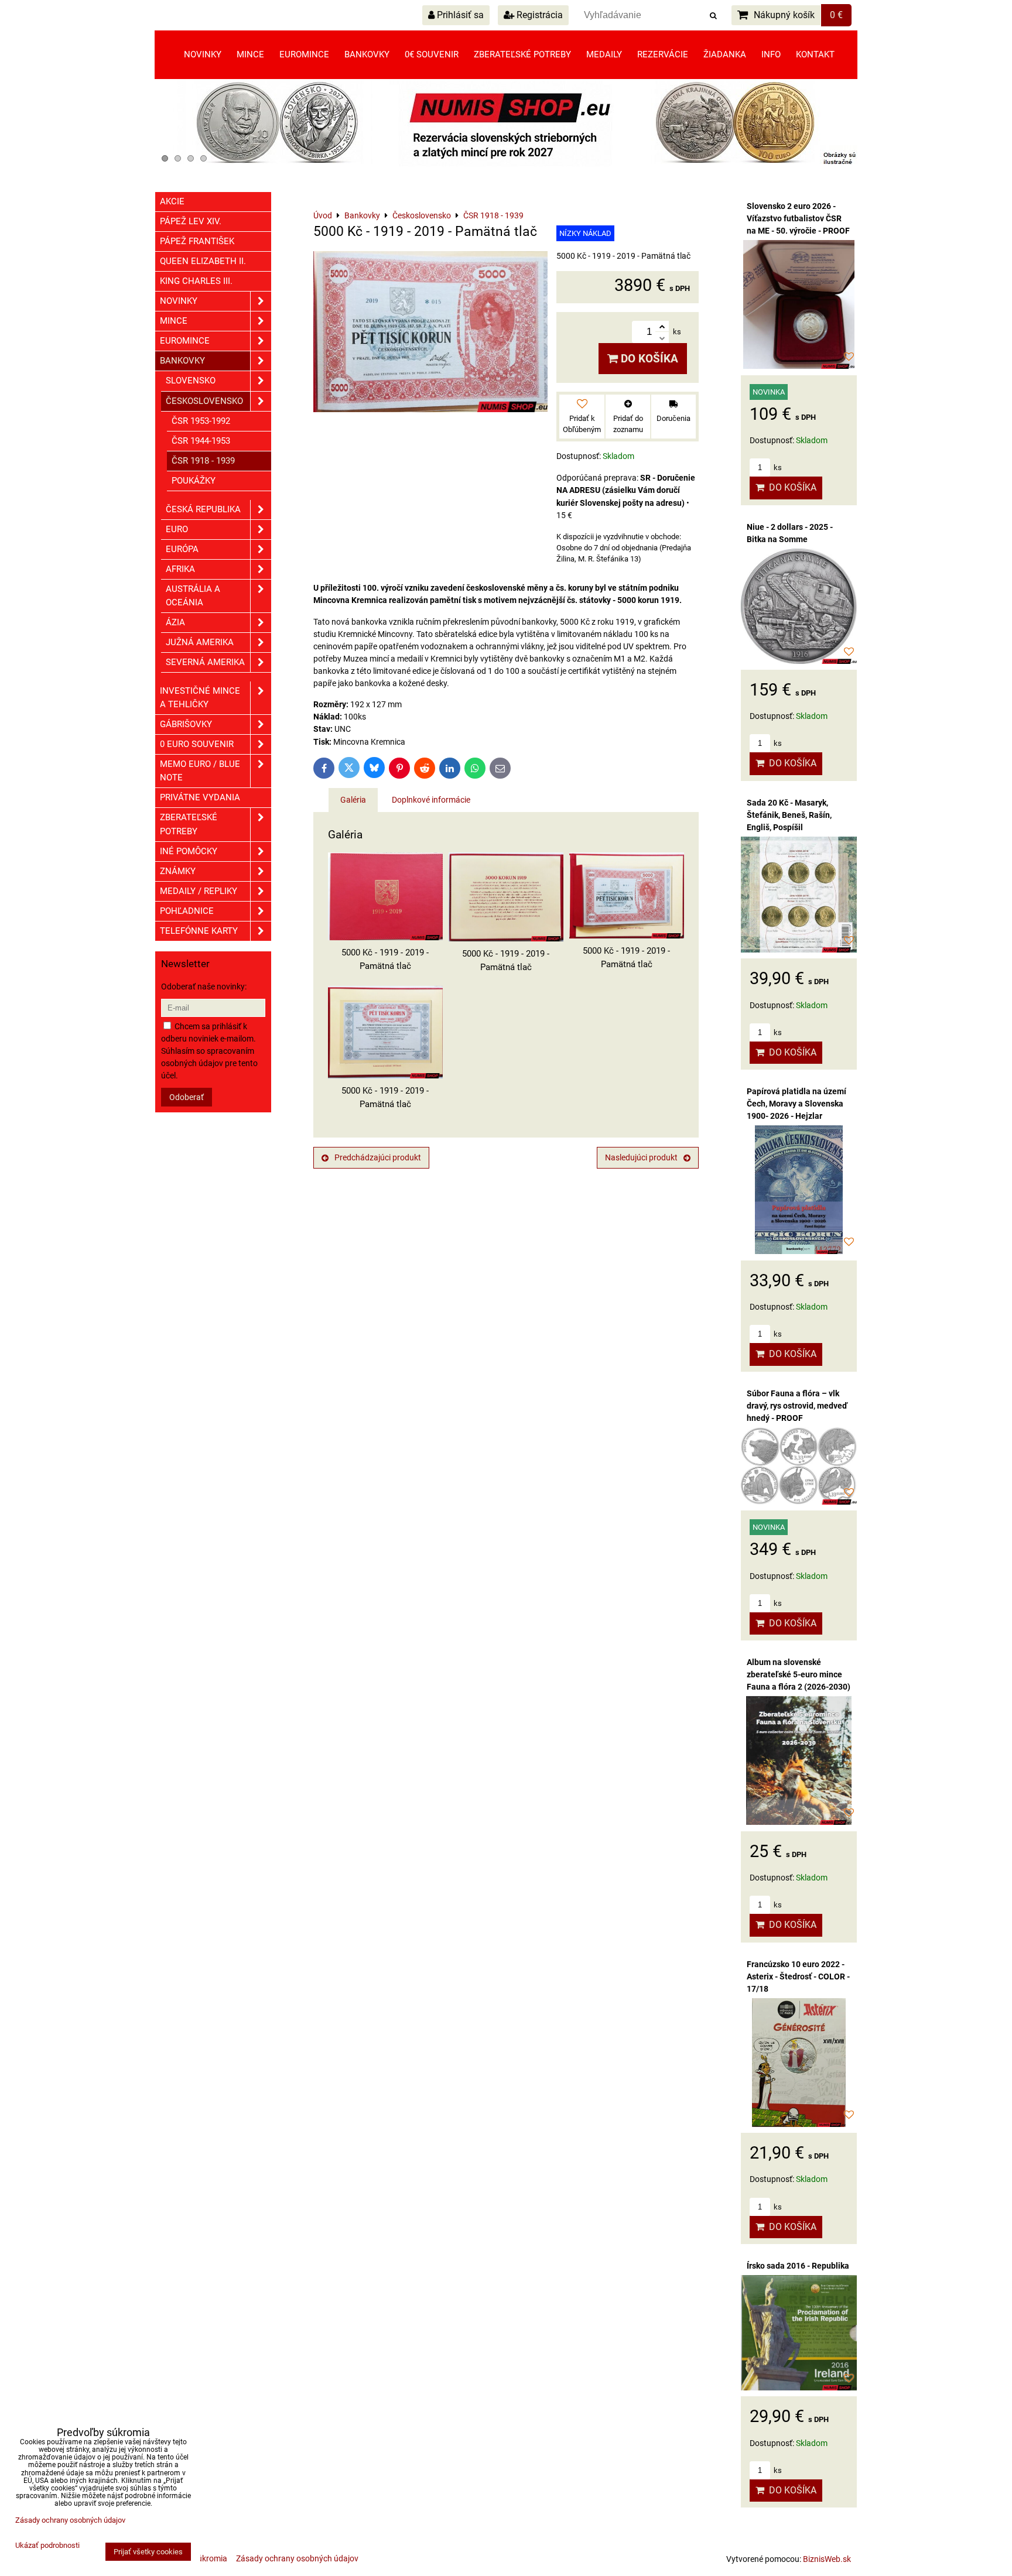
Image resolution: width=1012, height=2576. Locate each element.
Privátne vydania (200, 797)
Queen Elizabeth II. (203, 261)
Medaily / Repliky (199, 891)
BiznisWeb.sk (827, 2559)
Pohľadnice (187, 911)
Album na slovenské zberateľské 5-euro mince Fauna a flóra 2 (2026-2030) (799, 1674)
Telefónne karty (199, 931)
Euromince (304, 54)
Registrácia (539, 15)
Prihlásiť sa (459, 15)
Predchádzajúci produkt (378, 1157)
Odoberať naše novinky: (204, 986)
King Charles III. (196, 281)
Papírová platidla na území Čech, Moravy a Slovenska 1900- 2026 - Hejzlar (796, 1104)
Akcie (172, 201)
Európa (182, 549)
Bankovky (367, 54)
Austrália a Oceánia (193, 596)
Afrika (180, 569)
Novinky (203, 54)
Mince (250, 54)
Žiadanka (725, 54)
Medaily (604, 54)
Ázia (175, 622)
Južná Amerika (200, 642)
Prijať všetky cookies (148, 2552)
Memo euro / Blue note (200, 771)
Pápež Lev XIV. (191, 221)
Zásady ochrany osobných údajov (297, 2558)
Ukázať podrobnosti (47, 2546)
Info (771, 54)
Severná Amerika (205, 662)
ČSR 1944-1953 (201, 441)
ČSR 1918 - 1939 (203, 461)
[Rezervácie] (506, 164)
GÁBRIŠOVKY (186, 724)
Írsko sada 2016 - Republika (798, 2266)
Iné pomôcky (189, 851)
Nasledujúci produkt (641, 1157)
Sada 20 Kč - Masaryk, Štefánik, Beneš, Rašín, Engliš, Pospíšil (789, 815)
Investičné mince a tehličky (200, 698)
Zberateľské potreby (522, 54)
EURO (177, 529)
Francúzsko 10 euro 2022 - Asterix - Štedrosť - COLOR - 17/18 (798, 1976)
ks (777, 467)
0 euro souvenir (197, 744)
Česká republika (203, 509)
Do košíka (648, 359)
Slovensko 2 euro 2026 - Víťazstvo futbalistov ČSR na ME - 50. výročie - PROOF (798, 218)
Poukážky (194, 481)
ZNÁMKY (178, 871)
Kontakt (815, 54)
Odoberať (187, 1097)
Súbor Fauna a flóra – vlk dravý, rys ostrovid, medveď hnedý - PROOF (797, 1406)
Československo (204, 401)
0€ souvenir (432, 54)
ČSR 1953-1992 (201, 421)
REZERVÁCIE (663, 54)
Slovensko (191, 381)
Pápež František (197, 241)
